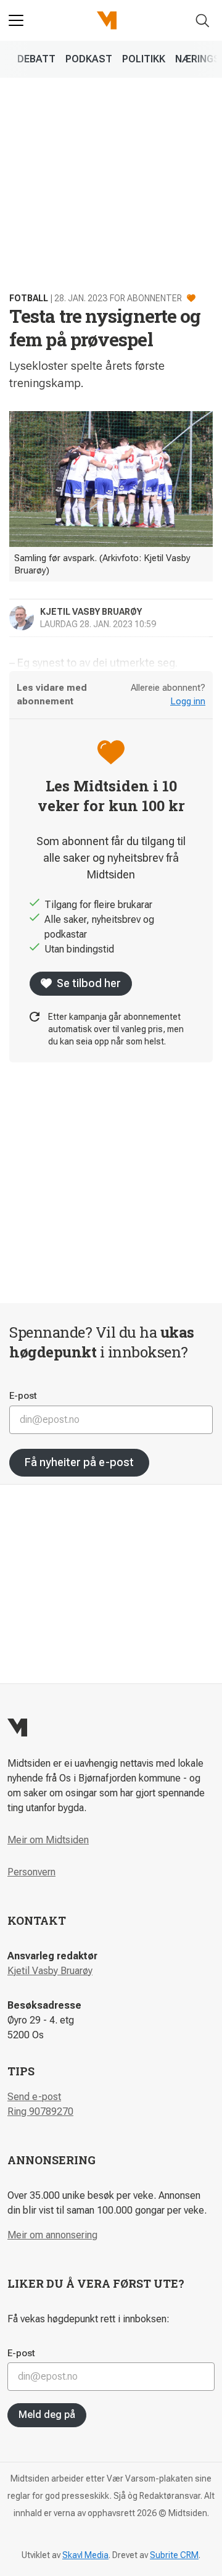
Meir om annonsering (52, 2235)
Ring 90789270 (40, 2111)
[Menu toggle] (16, 20)
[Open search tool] (203, 21)
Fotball (29, 298)
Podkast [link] (89, 59)
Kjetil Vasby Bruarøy (50, 1971)
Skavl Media (85, 2555)
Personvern (31, 1872)
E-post (23, 1396)
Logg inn (188, 701)
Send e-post (34, 2097)
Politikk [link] (144, 59)
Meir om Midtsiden (48, 1840)
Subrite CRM (174, 2555)
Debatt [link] (36, 59)
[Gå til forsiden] (107, 20)
